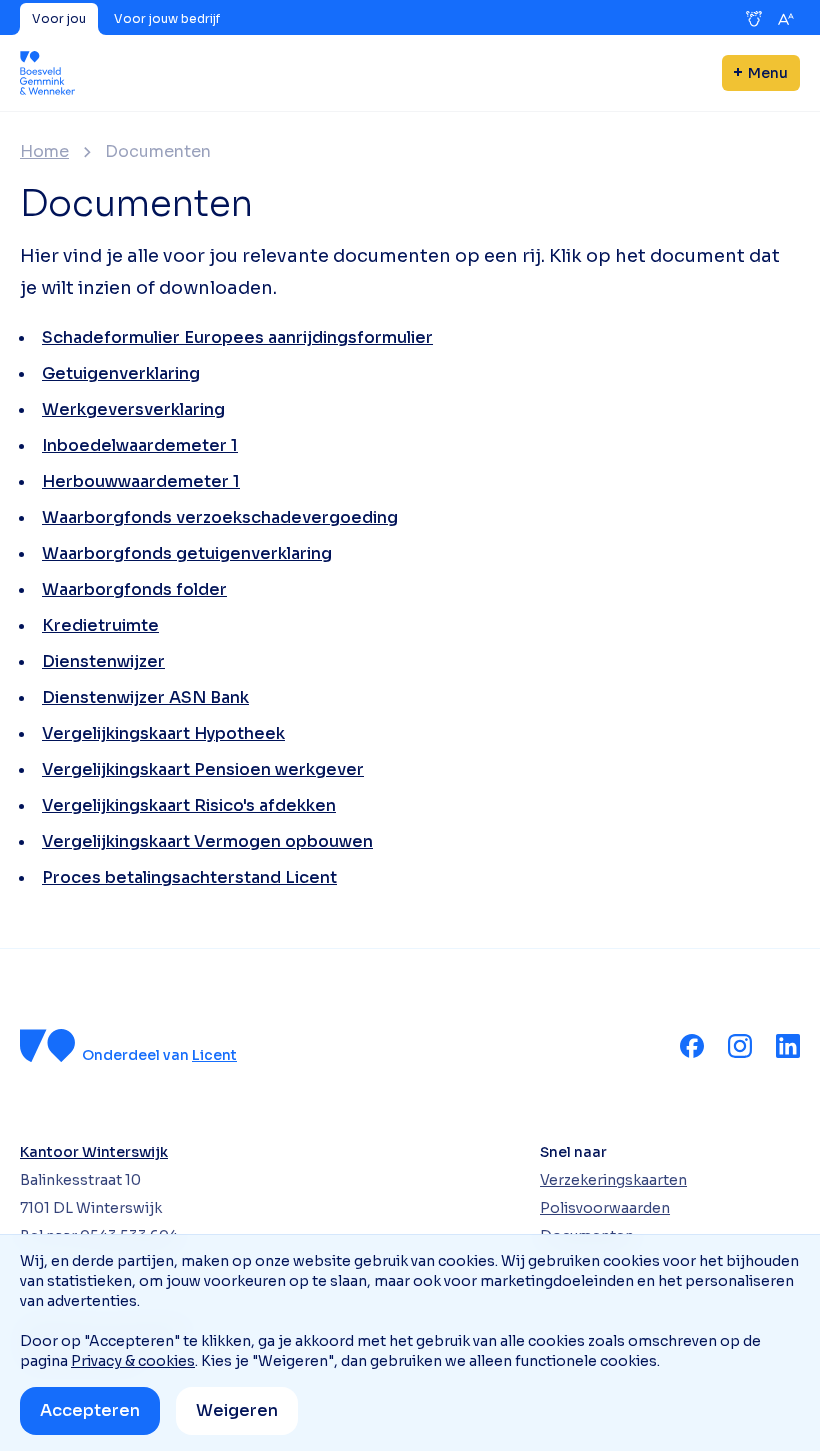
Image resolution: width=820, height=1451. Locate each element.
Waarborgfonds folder (134, 589)
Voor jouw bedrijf (167, 18)
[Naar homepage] (47, 73)
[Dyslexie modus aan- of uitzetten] (754, 19)
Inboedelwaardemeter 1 (140, 445)
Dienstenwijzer (103, 661)
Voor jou (59, 18)
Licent (214, 1055)
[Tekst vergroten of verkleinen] (786, 19)
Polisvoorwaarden (605, 1208)
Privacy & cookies (133, 1361)
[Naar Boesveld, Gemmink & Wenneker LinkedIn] (788, 1046)
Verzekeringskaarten (613, 1180)
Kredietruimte (100, 625)
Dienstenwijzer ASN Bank (145, 697)
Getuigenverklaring (121, 373)
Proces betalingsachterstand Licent (189, 877)
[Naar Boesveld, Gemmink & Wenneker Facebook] (692, 1046)
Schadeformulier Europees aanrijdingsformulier (237, 337)
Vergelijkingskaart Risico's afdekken (189, 805)
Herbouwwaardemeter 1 (141, 481)
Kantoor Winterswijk (94, 1152)
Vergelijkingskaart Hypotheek (163, 733)
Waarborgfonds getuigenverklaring (187, 553)
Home (44, 152)
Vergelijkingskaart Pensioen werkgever (203, 769)
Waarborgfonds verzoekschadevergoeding (220, 517)
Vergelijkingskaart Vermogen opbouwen (207, 841)
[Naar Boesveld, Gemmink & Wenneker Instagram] (740, 1046)
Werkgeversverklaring (133, 409)
